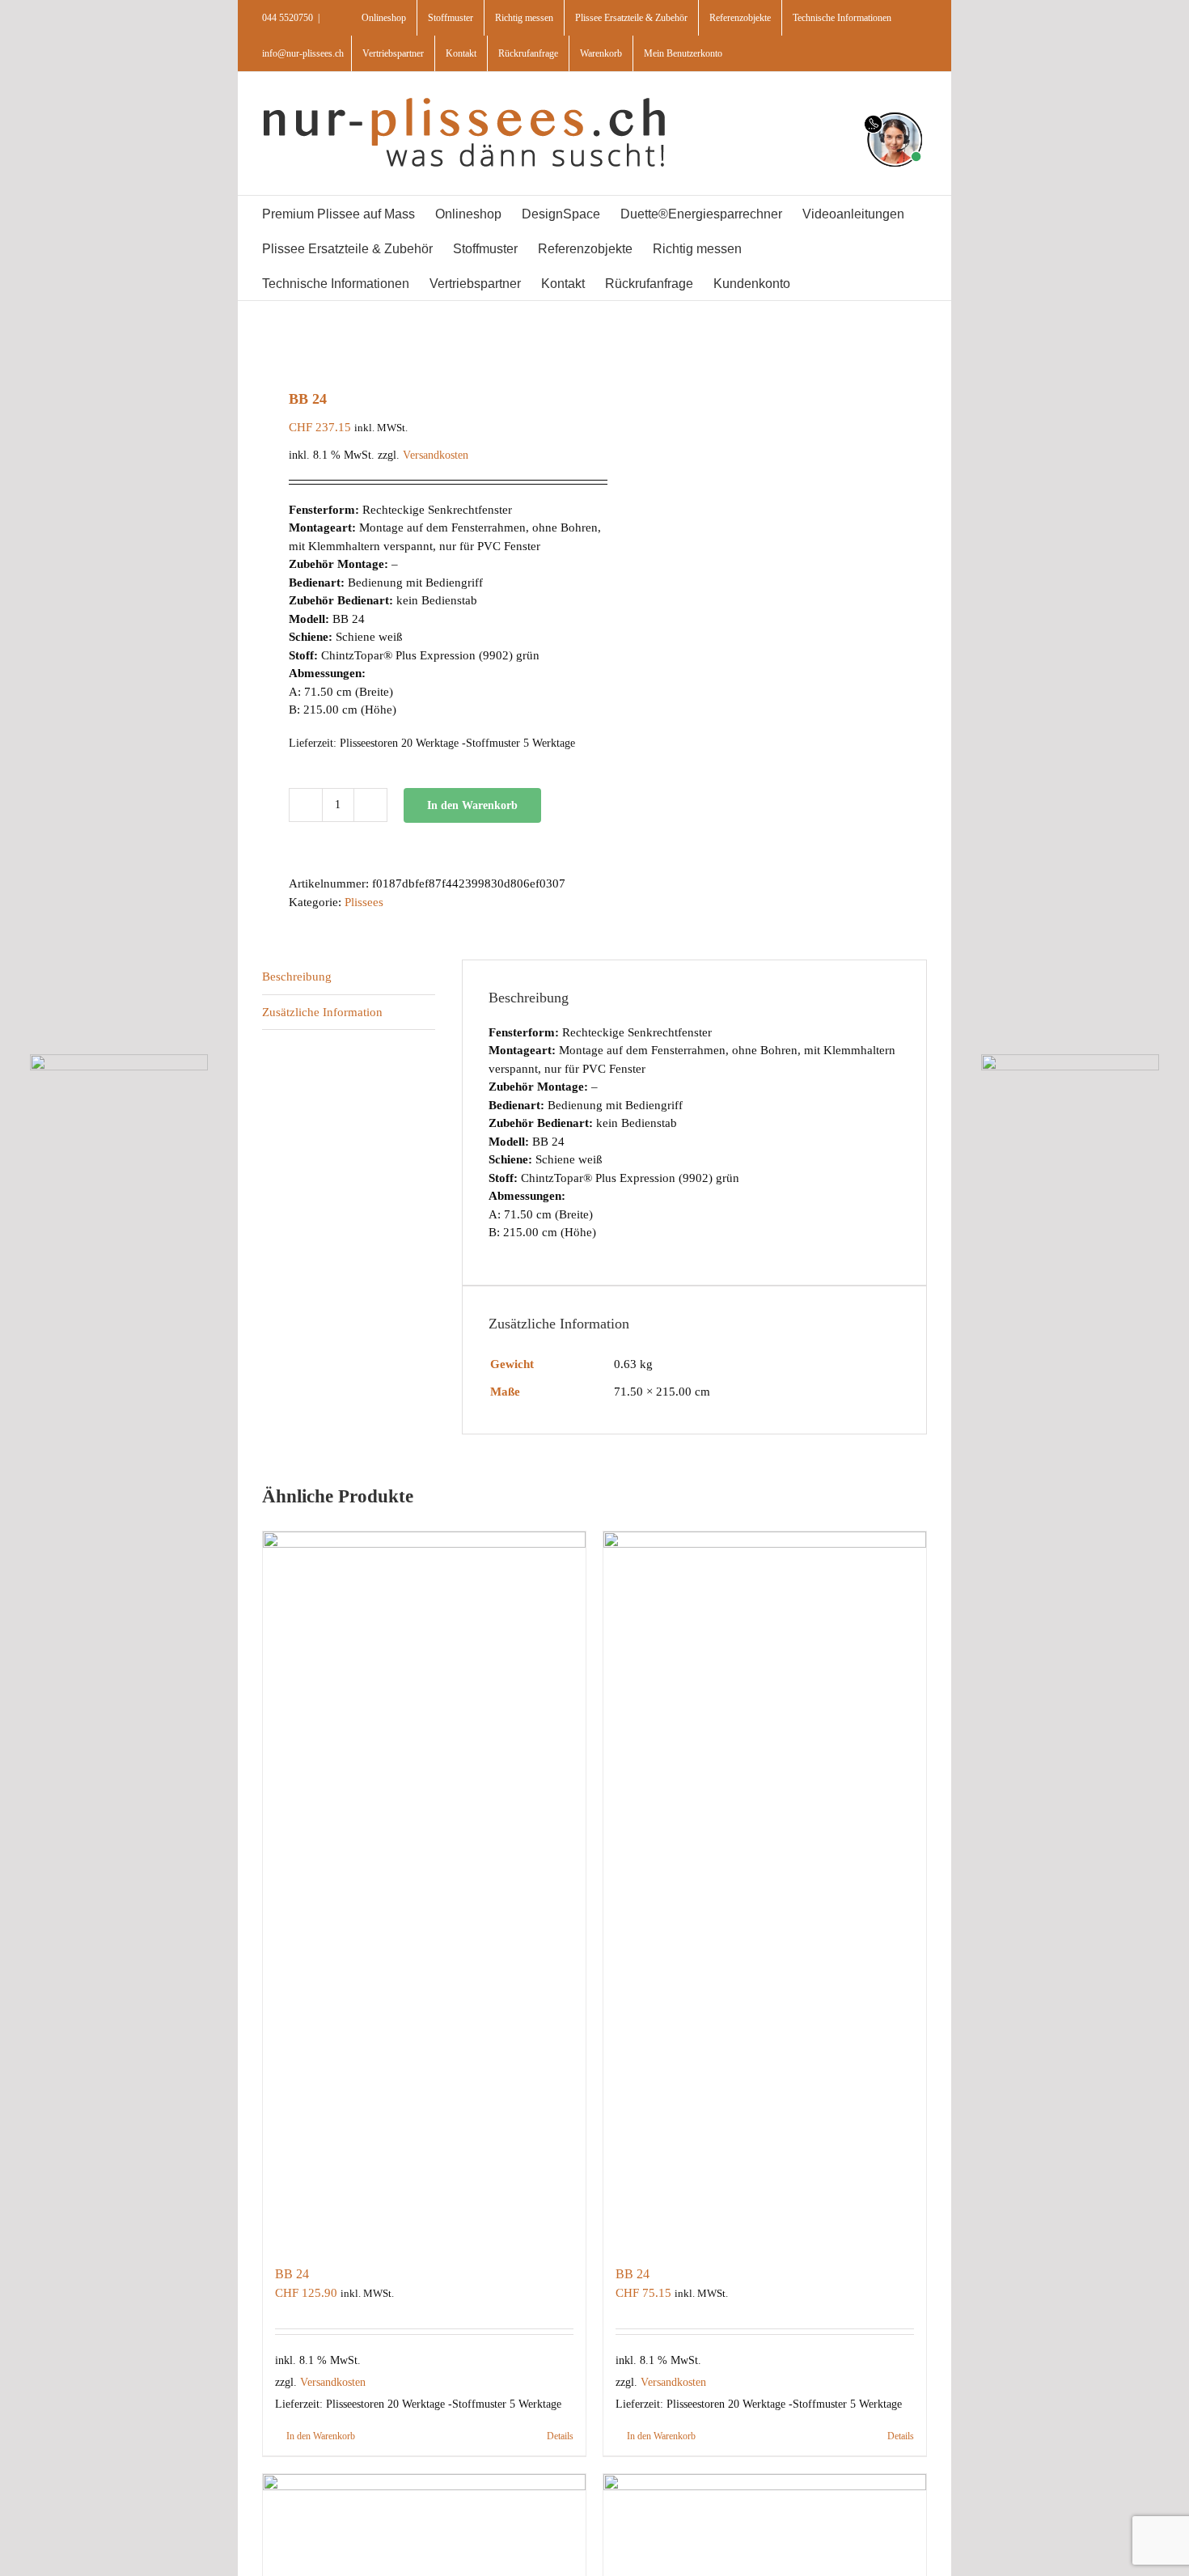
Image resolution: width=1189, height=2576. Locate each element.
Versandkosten (436, 455)
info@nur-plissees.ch (303, 53)
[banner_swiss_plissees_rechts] (1071, 1060)
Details (560, 2436)
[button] (853, 283)
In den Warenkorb (472, 805)
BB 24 (292, 2274)
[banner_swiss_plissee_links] (119, 1060)
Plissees (364, 902)
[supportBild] (894, 109)
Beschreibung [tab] (297, 977)
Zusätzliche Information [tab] (322, 1012)
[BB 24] (424, 1890)
